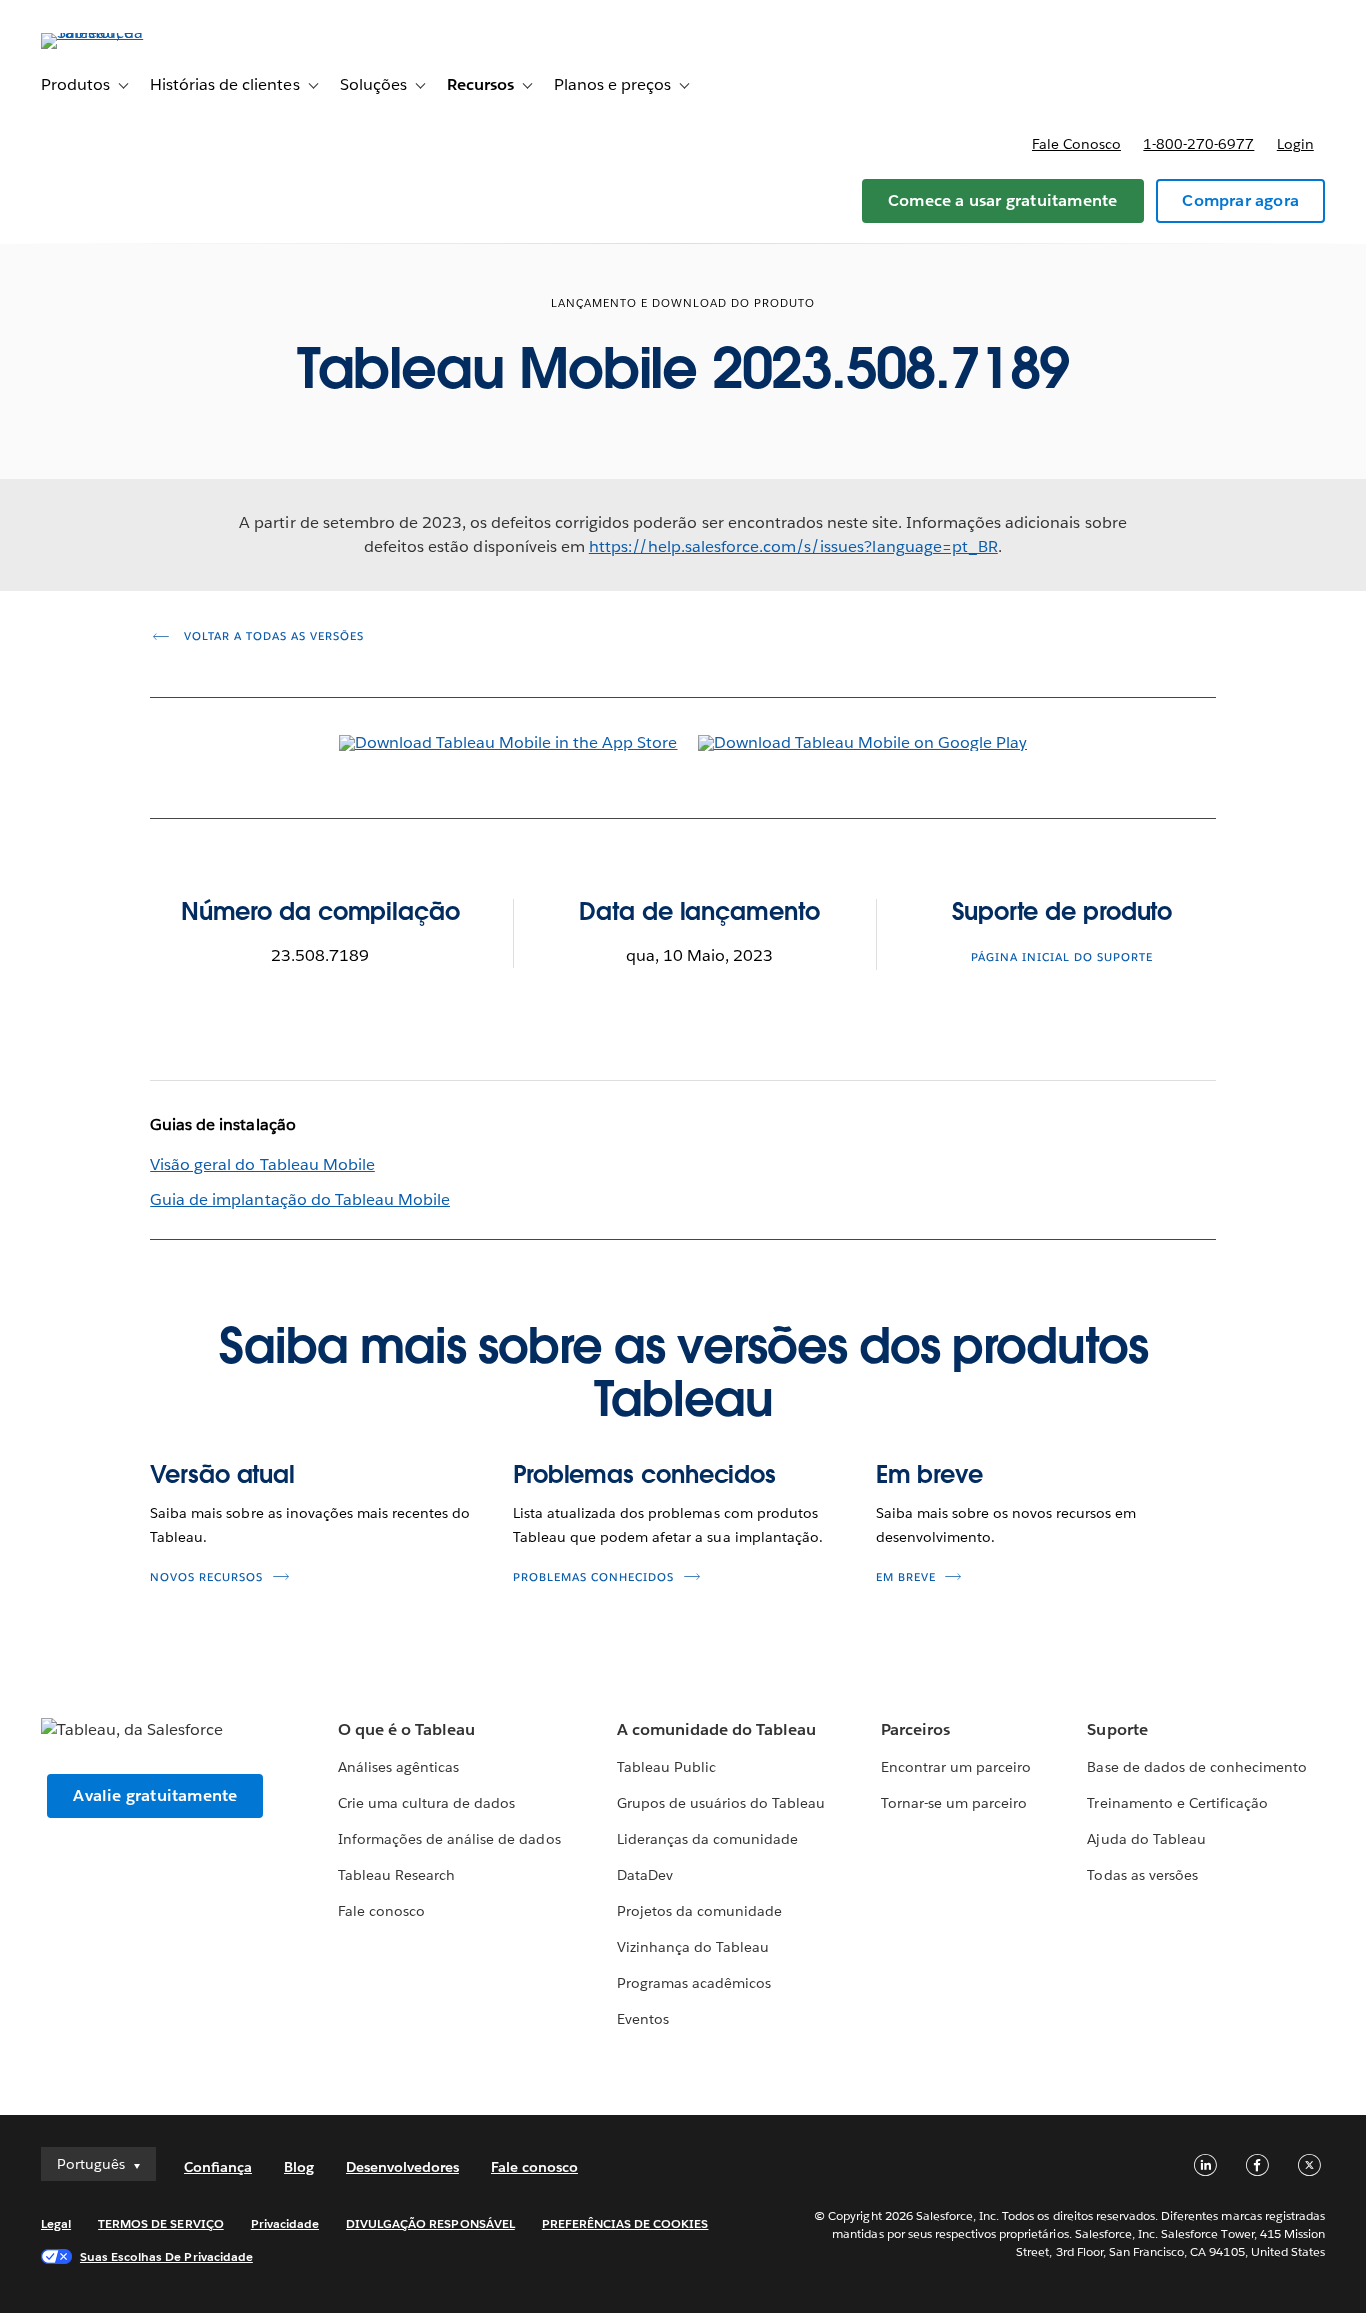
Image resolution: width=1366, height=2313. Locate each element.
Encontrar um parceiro (956, 1767)
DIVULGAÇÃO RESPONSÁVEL (430, 2223)
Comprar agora (1240, 200)
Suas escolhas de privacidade (166, 2256)
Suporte (1117, 1729)
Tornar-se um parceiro (954, 1803)
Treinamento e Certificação (1177, 1803)
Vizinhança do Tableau (693, 1947)
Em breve (929, 1474)
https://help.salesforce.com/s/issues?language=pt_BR (793, 546)
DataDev (645, 1875)
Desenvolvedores (402, 2167)
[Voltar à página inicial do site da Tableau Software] (116, 32)
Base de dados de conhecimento (1197, 1767)
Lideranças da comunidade (707, 1839)
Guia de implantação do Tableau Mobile (300, 1199)
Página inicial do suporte (1062, 957)
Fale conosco (1076, 144)
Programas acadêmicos (694, 1983)
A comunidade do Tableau (716, 1729)
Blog (299, 2167)
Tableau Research (396, 1875)
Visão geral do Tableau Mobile (262, 1164)
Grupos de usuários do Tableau (721, 1803)
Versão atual (222, 1474)
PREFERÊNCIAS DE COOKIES (625, 2223)
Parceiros (915, 1729)
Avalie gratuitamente (155, 1795)
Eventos (643, 2019)
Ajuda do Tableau (1146, 1839)
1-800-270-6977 (1198, 144)
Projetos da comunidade (699, 1911)
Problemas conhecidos (644, 1474)
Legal (56, 2223)
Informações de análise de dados (449, 1839)
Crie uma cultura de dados (426, 1803)
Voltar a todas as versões (272, 636)
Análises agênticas (398, 1767)
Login (1295, 144)
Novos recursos (206, 1577)
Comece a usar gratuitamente (1002, 200)
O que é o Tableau (406, 1729)
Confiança (218, 2167)
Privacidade (285, 2223)
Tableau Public (666, 1767)
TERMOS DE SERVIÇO (161, 2223)
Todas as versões (1142, 1875)
